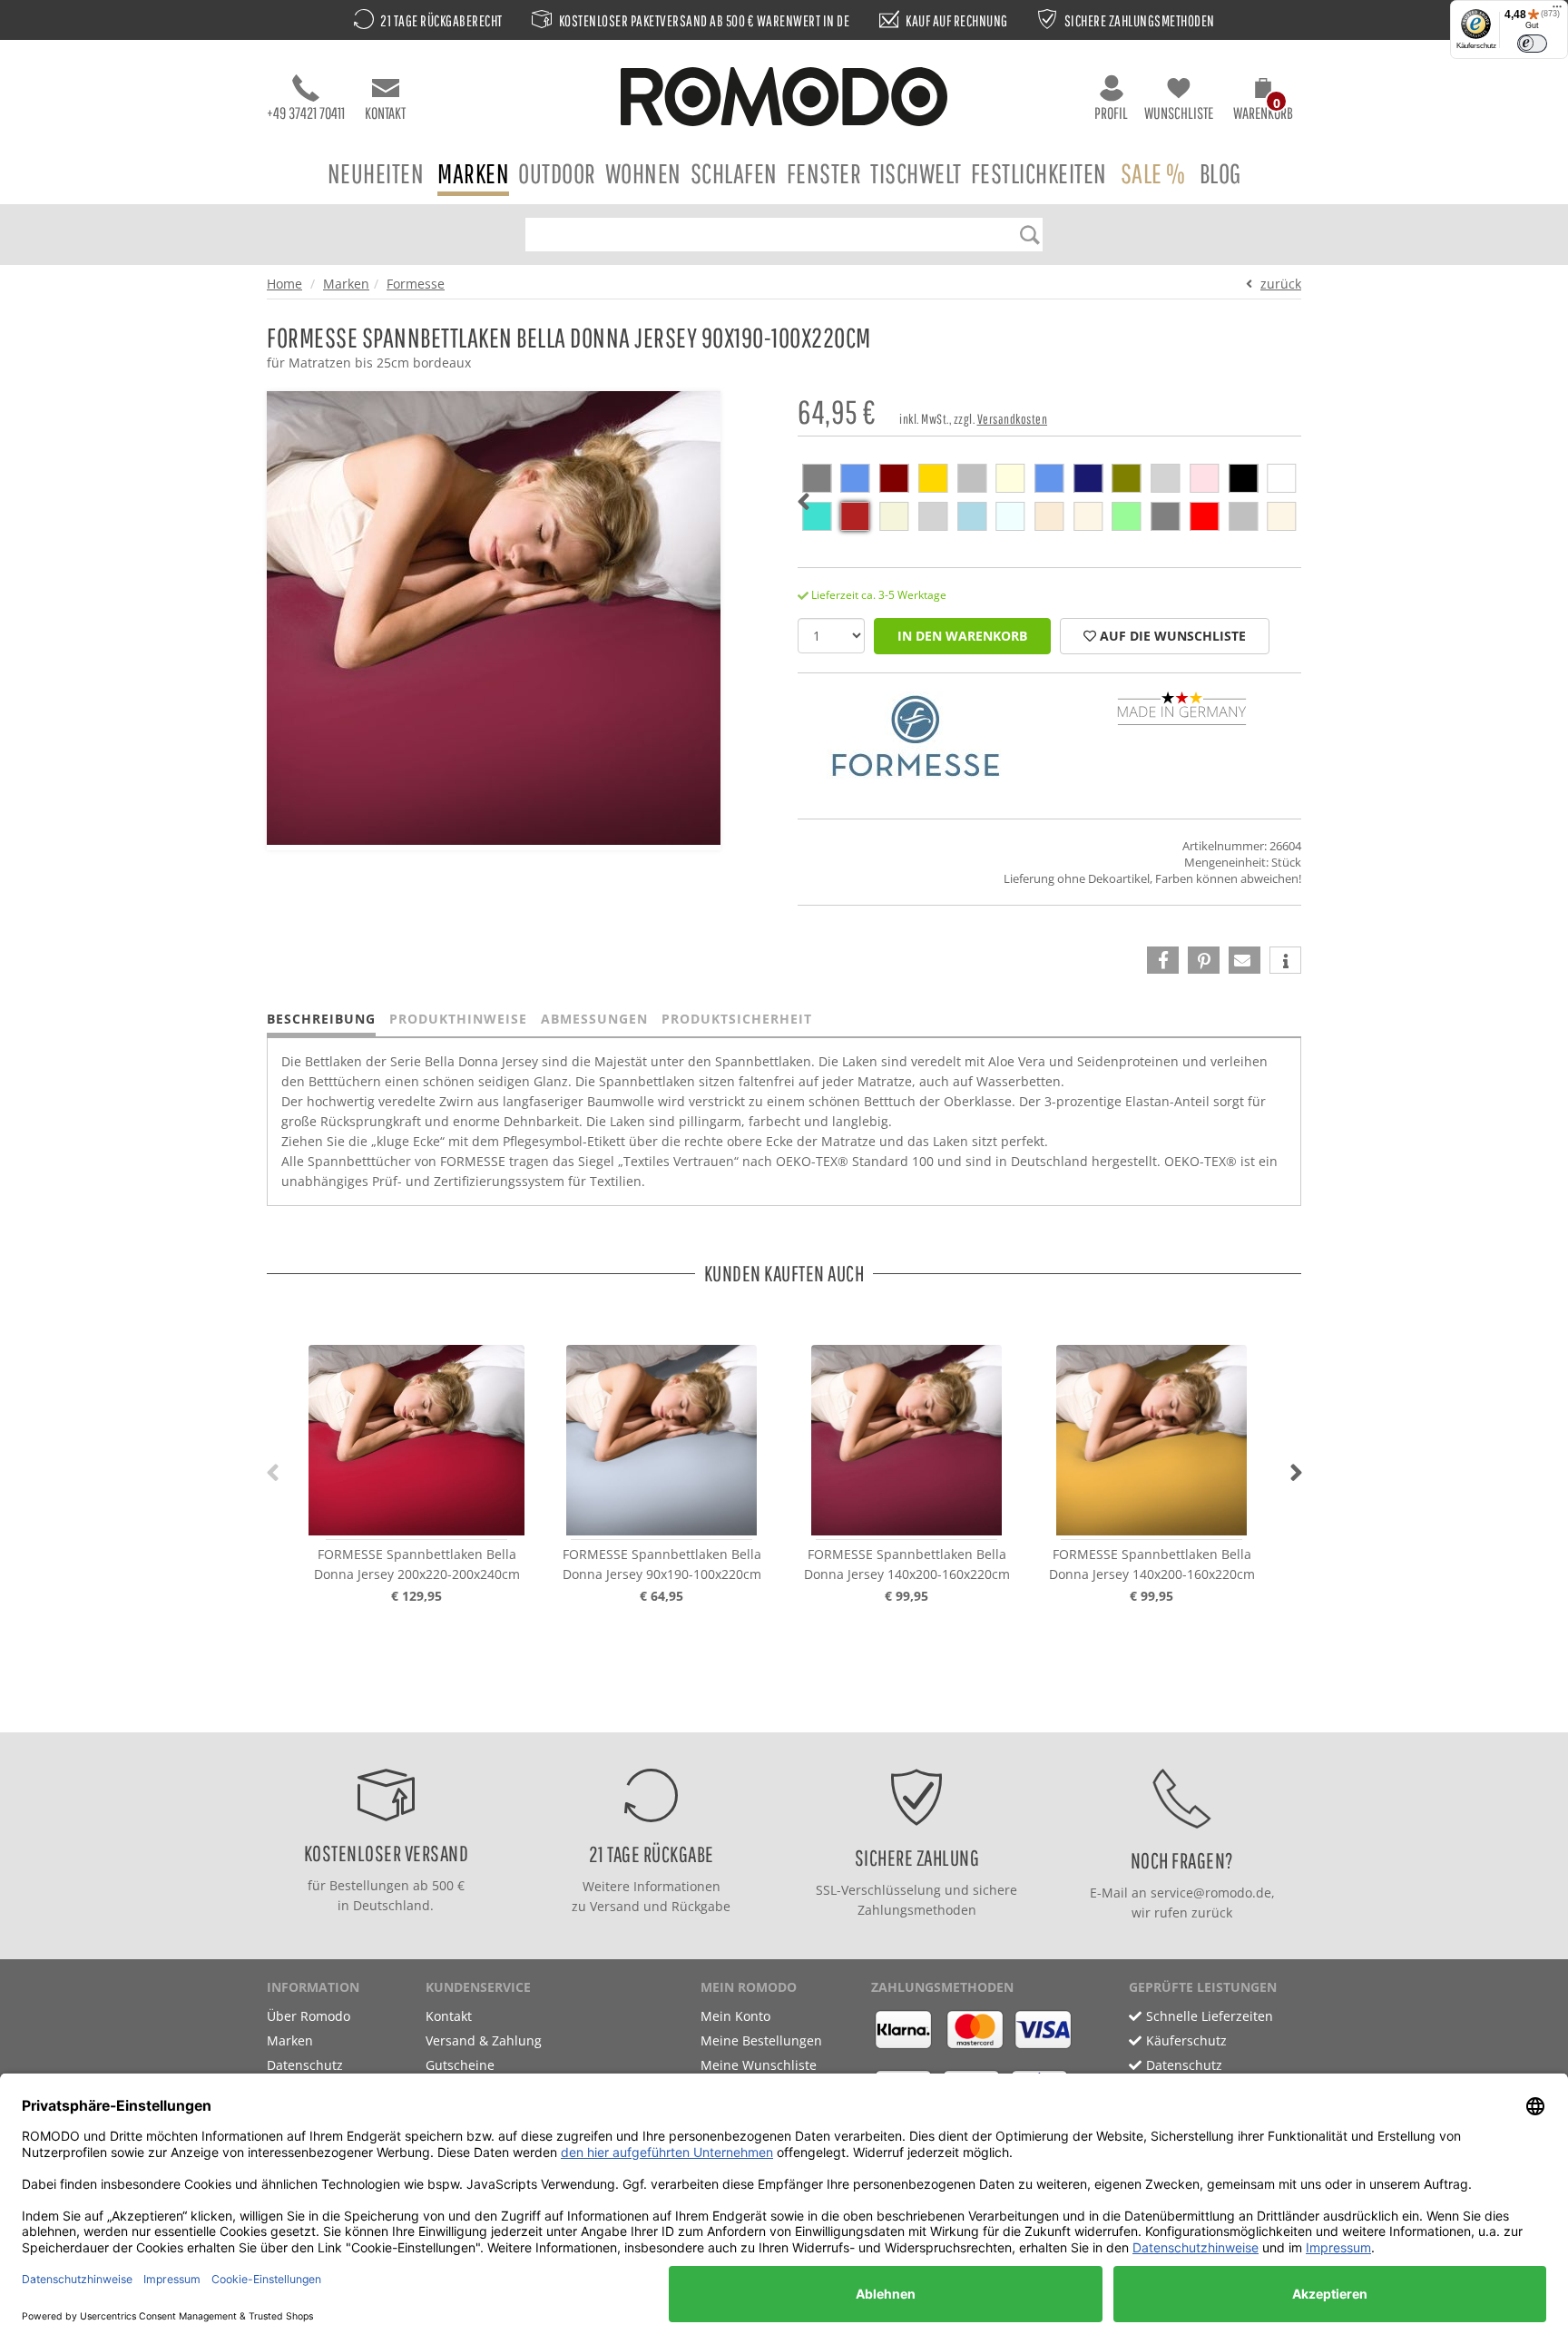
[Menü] (1557, 11)
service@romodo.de (1211, 1893)
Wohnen (643, 173)
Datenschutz (305, 2065)
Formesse (416, 284)
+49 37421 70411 (306, 113)
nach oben (779, 1714)
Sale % (1153, 173)
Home (284, 284)
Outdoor (557, 173)
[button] (1263, 102)
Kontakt (385, 113)
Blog (1220, 173)
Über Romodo (309, 2016)
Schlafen (734, 173)
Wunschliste (1179, 113)
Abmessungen (594, 1019)
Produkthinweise (458, 1019)
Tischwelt (916, 173)
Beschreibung (321, 1019)
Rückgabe (701, 1906)
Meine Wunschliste (759, 2065)
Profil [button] (1111, 113)
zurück (1281, 284)
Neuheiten (376, 173)
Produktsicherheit (737, 1019)
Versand (615, 1906)
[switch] (1532, 44)
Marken (473, 173)
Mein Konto (735, 2016)
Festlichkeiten (1039, 173)
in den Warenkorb (962, 636)
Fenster (824, 173)
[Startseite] (784, 99)
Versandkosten (1013, 419)
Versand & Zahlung (484, 2040)
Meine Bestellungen (761, 2040)
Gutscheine (460, 2065)
